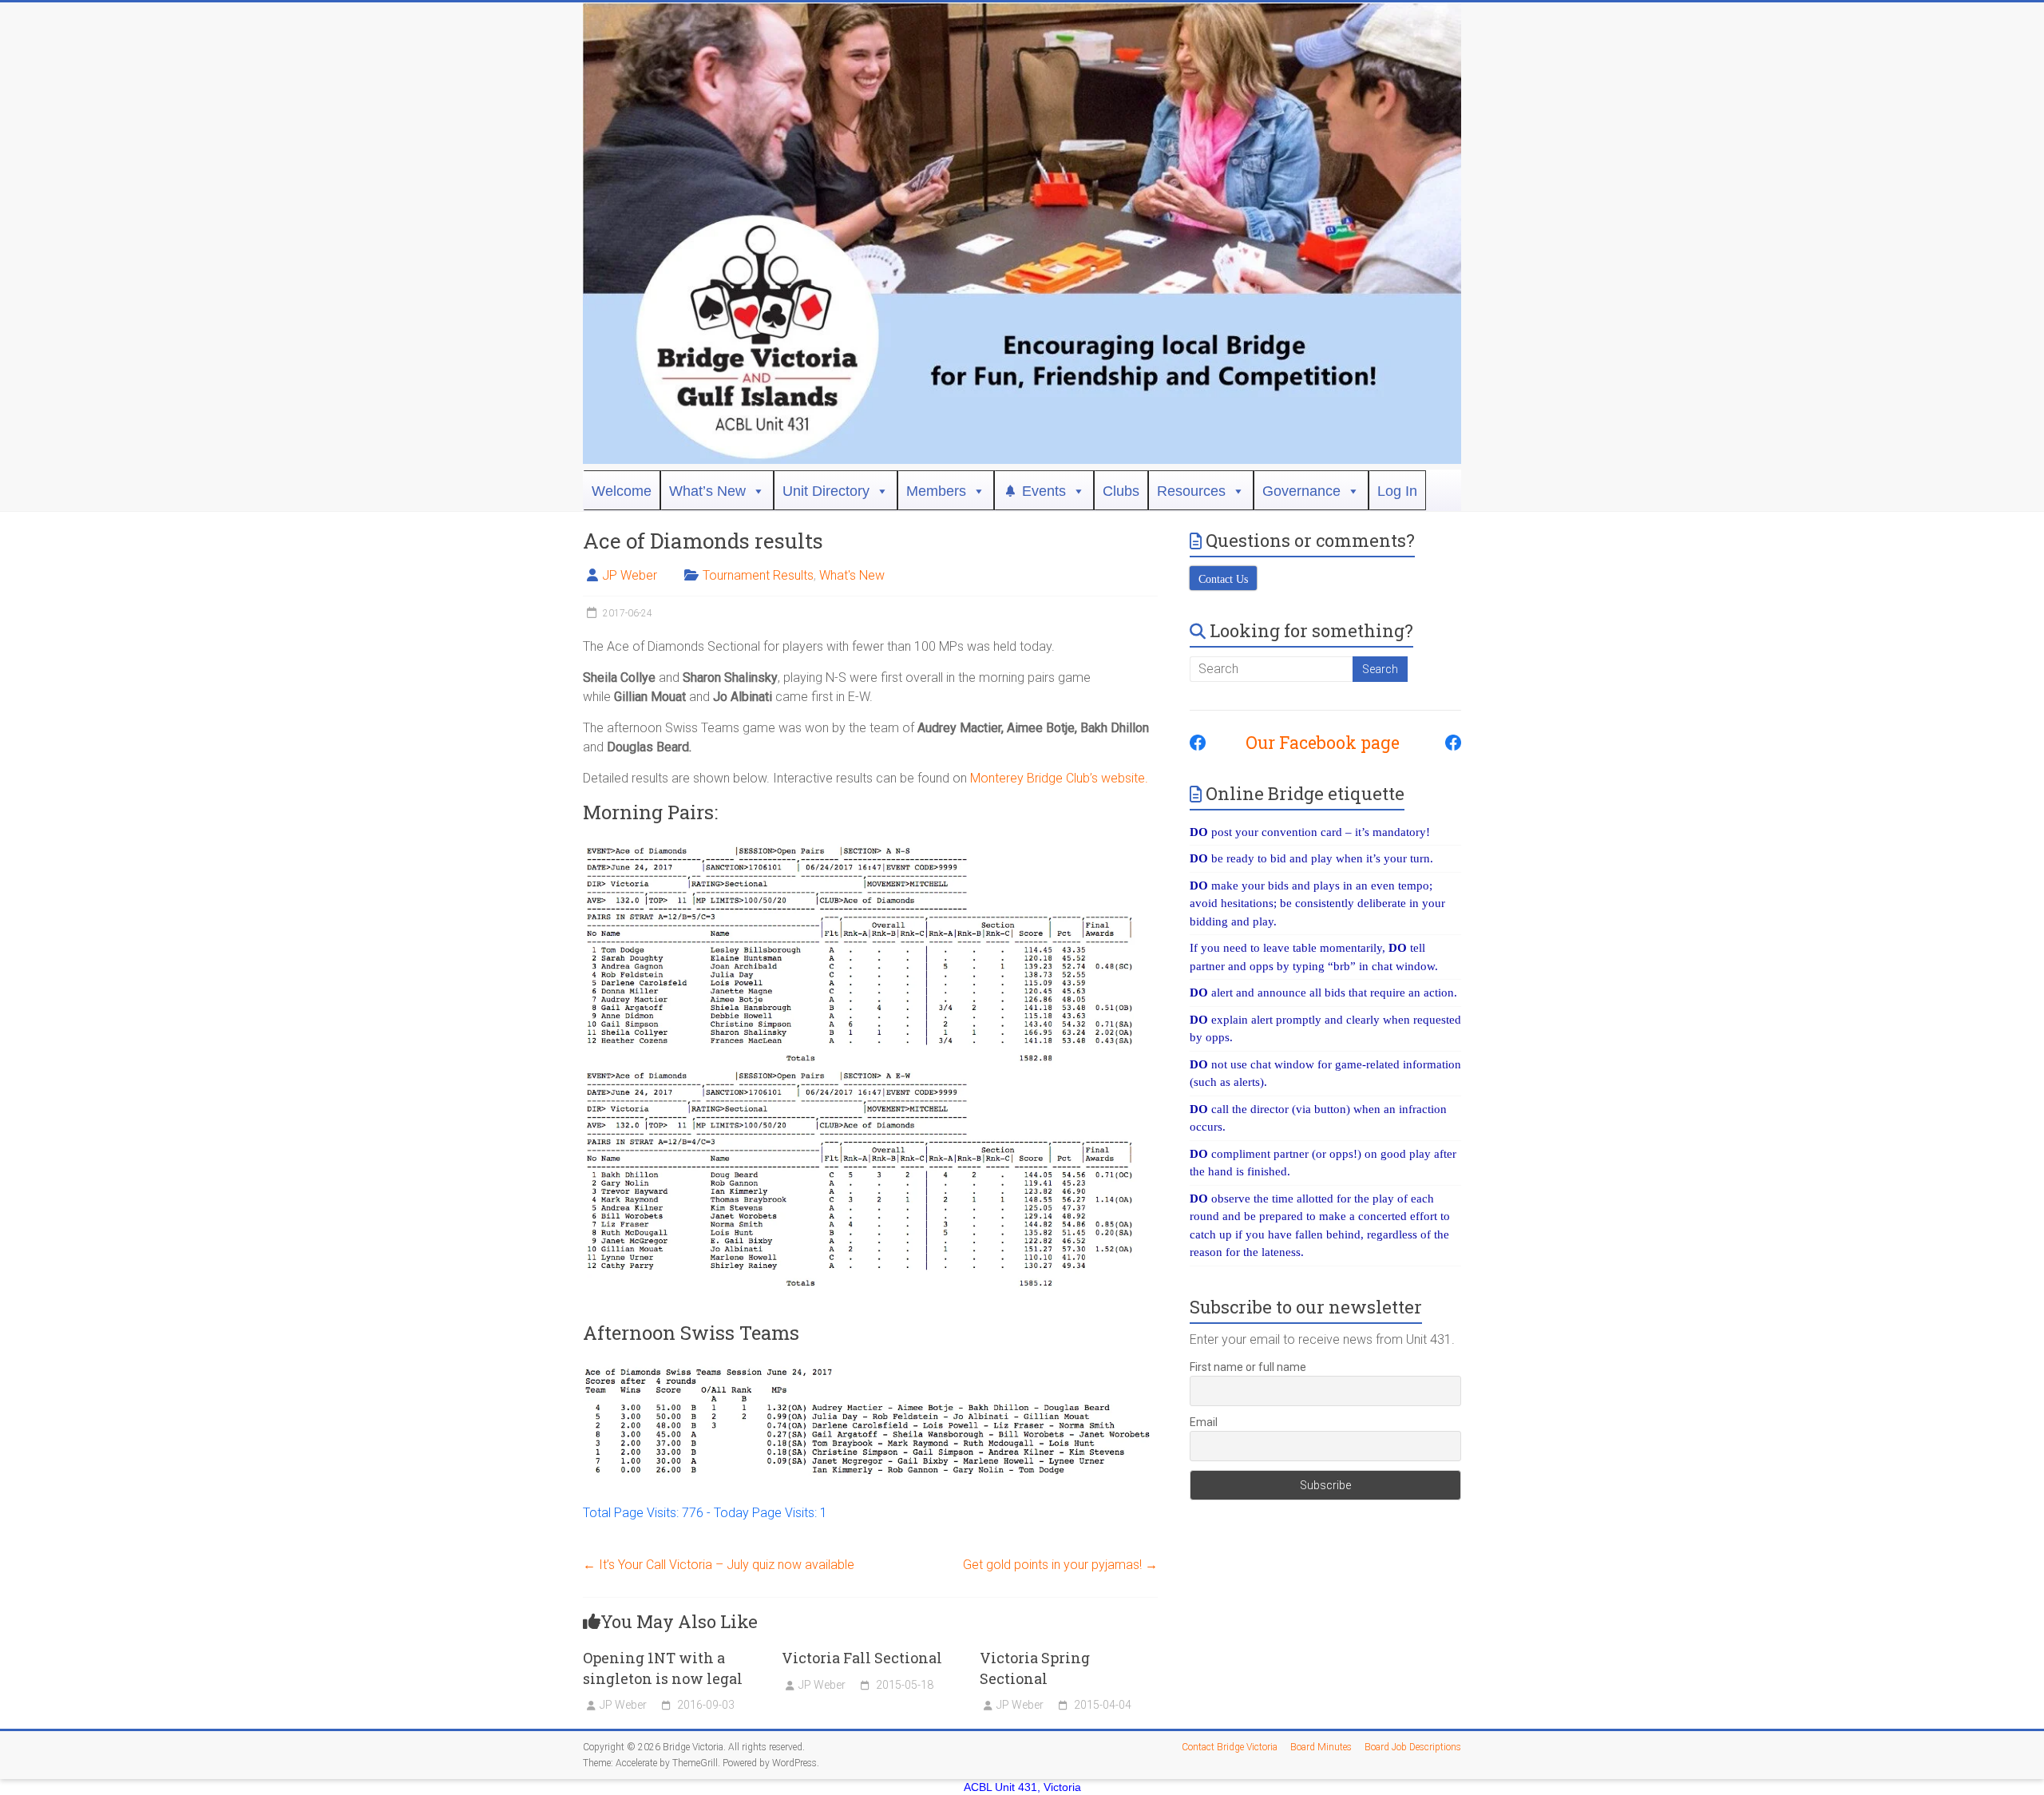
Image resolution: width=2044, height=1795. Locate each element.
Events (1044, 491)
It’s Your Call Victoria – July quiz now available (719, 1565)
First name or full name (1248, 1367)
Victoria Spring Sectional (1035, 1668)
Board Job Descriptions (1413, 1747)
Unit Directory (826, 491)
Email (1204, 1422)
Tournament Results (758, 575)
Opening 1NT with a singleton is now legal (663, 1668)
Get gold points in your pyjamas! (1060, 1565)
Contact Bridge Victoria (1230, 1747)
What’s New (707, 491)
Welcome (622, 491)
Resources (1191, 491)
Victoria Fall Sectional (862, 1658)
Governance (1301, 491)
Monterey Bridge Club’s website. (1059, 778)
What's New (852, 575)
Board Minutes (1321, 1747)
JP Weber (630, 575)
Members (936, 491)
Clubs (1121, 491)
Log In (1397, 491)
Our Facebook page (1315, 743)
